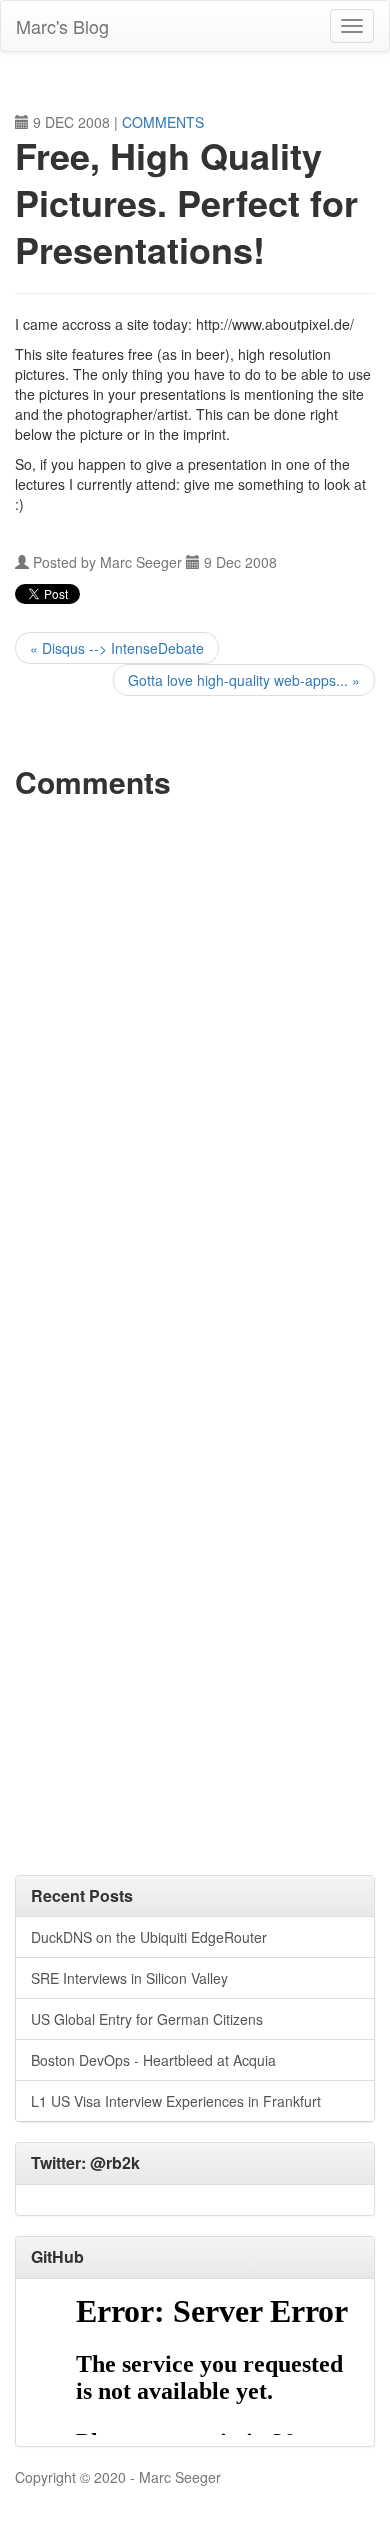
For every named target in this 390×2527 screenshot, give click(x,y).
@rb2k (115, 2162)
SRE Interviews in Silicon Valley (129, 1978)
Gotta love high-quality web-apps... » (244, 680)
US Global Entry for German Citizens (147, 2019)
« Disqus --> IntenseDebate (117, 648)
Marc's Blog (62, 26)
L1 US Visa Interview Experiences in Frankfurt (176, 2101)
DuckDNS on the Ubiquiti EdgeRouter (149, 1937)
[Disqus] (195, 1063)
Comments (163, 122)
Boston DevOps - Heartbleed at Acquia (153, 2060)
